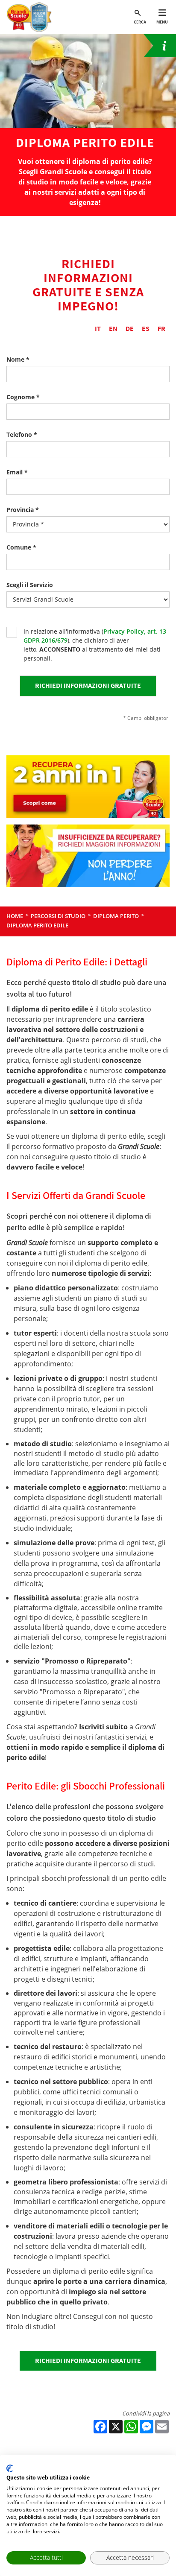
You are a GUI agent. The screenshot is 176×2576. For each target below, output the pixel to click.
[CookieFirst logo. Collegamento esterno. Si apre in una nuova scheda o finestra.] (10, 2468)
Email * (17, 472)
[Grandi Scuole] (31, 17)
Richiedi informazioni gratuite (88, 2361)
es (146, 329)
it (98, 329)
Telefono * (22, 434)
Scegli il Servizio (30, 585)
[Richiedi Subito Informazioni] (160, 46)
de (130, 329)
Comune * (21, 547)
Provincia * (23, 510)
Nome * (18, 359)
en (113, 329)
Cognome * (23, 397)
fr (161, 329)
